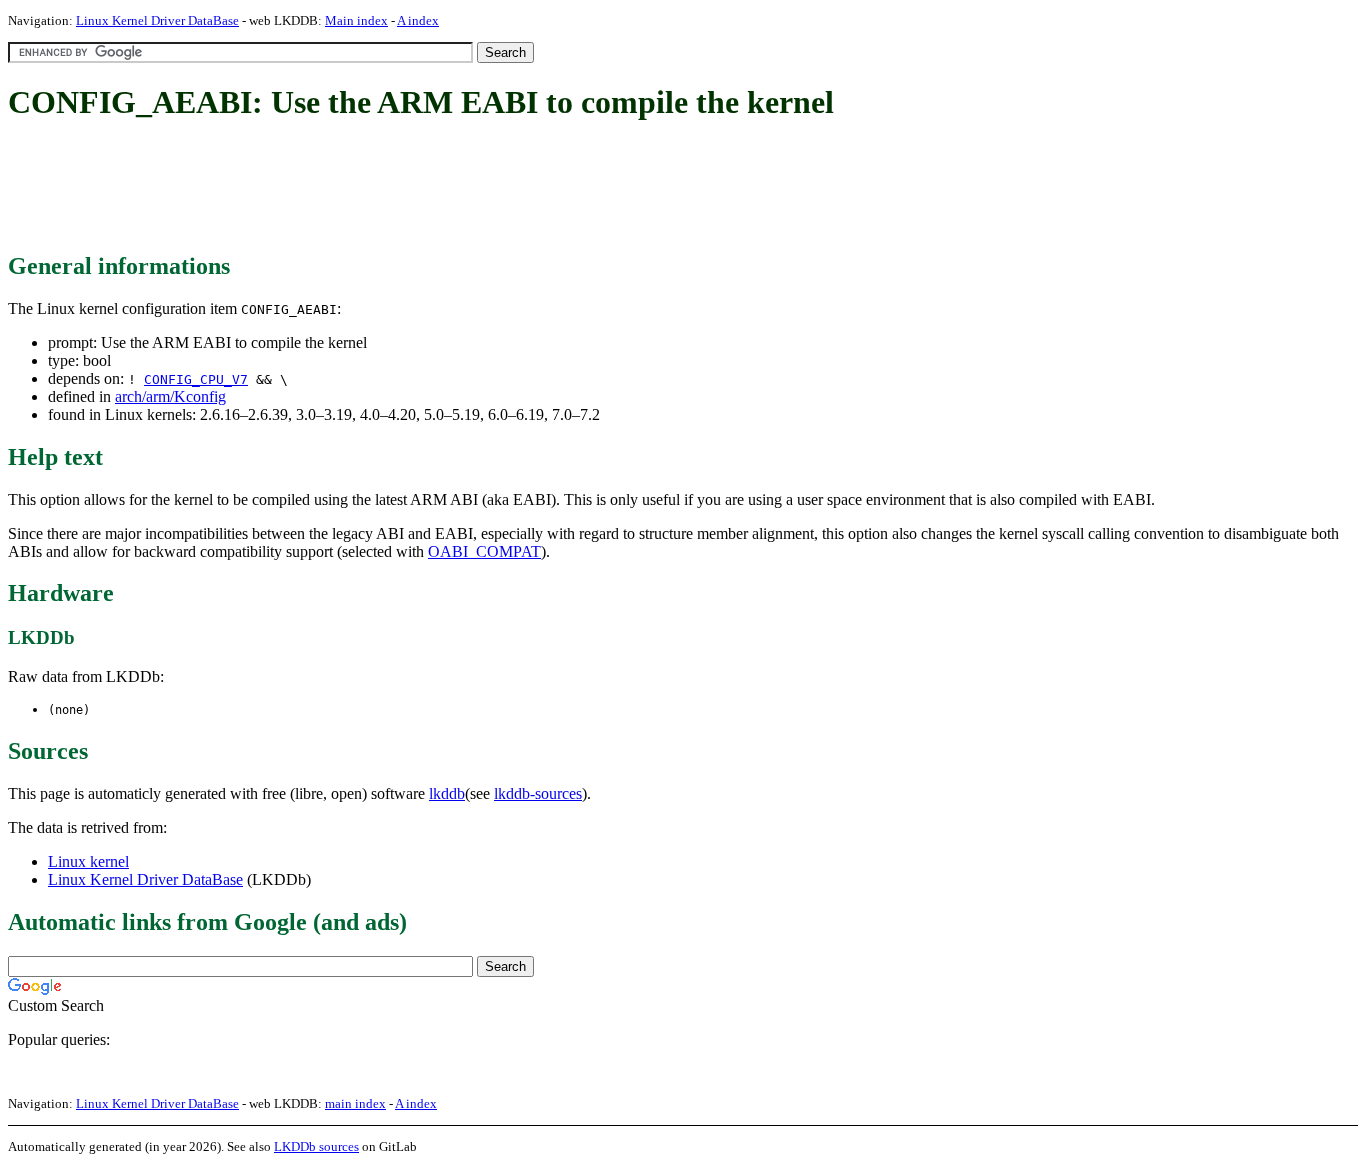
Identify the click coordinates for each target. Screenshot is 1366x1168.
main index (355, 1103)
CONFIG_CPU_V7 (196, 379)
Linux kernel (88, 861)
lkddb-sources (538, 793)
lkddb (447, 793)
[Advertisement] (372, 188)
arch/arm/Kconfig (170, 396)
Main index (356, 20)
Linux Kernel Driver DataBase (157, 20)
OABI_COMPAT (484, 551)
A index (418, 20)
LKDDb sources (316, 1146)
